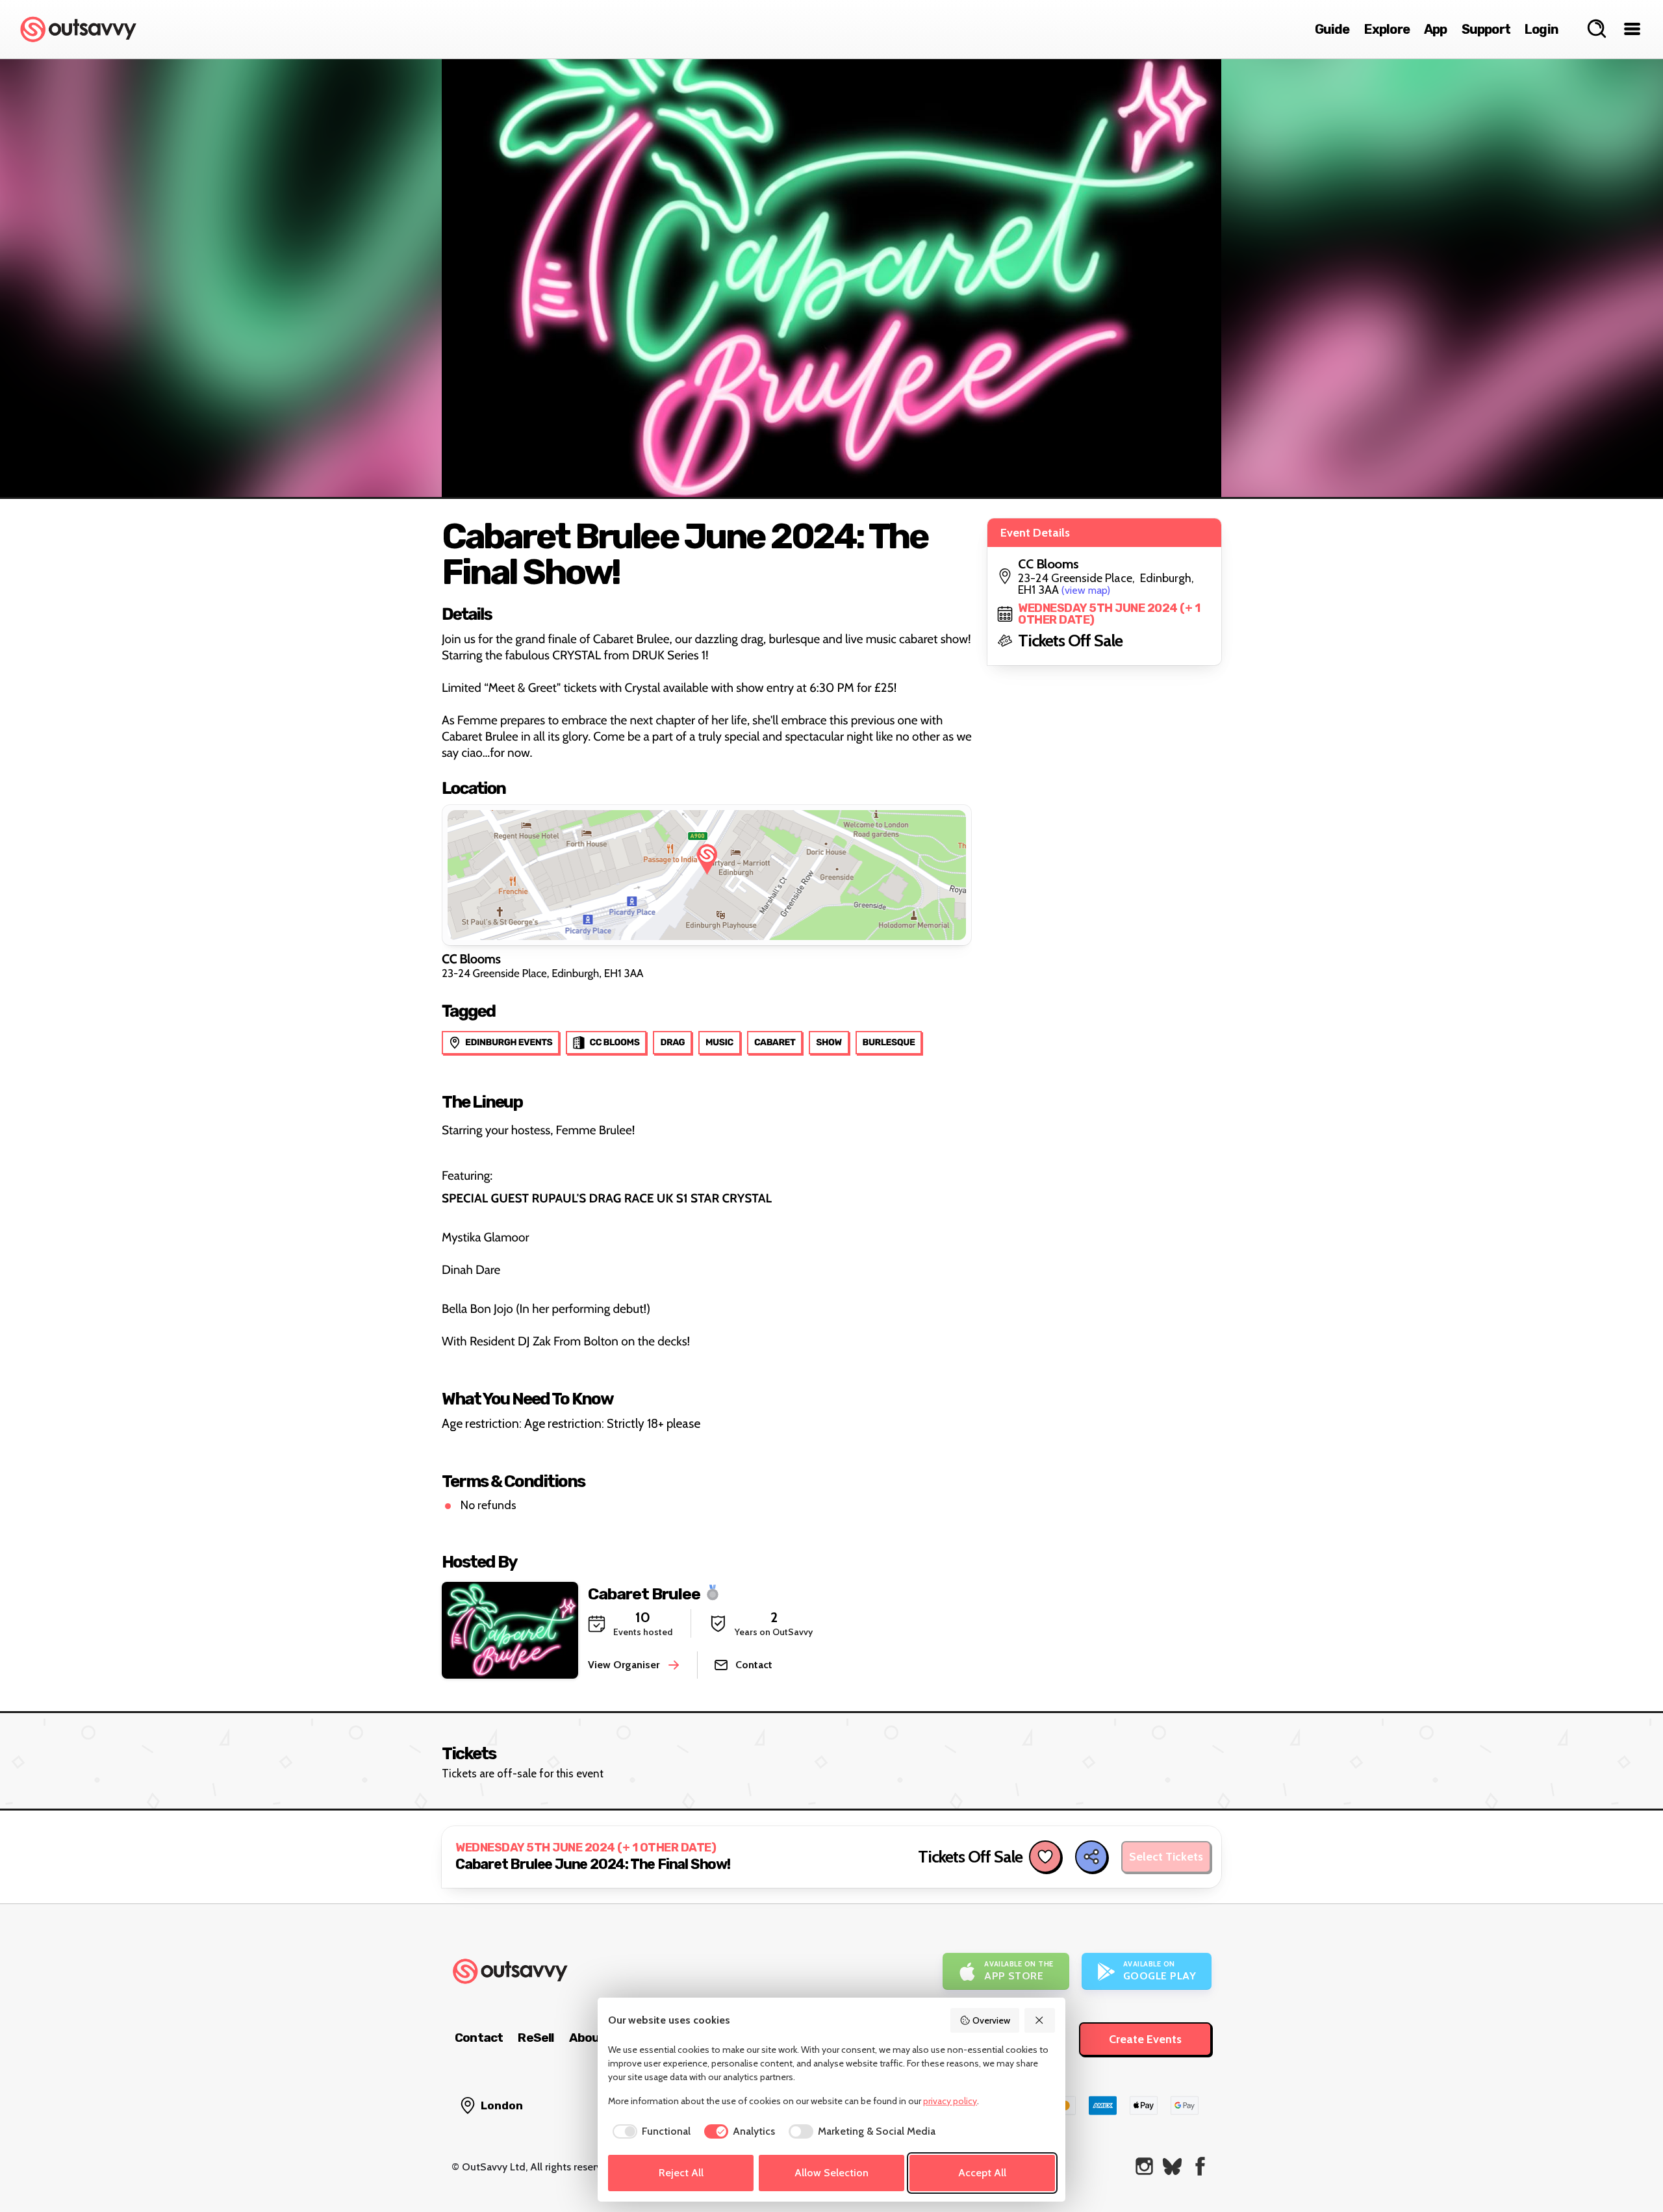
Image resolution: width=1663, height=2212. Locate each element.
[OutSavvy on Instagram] (1144, 2166)
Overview (991, 2020)
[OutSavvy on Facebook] (1200, 2166)
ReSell (536, 2038)
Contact (479, 2038)
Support (1486, 29)
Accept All (982, 2173)
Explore (1387, 29)
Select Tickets (1166, 1857)
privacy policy (950, 2101)
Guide (1332, 29)
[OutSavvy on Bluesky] (1172, 2166)
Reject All (681, 2173)
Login (1542, 29)
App (1436, 29)
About (587, 2038)
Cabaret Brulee (644, 1593)
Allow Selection (831, 2173)
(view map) (1086, 590)
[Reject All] (1040, 2020)
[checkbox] (649, 2131)
